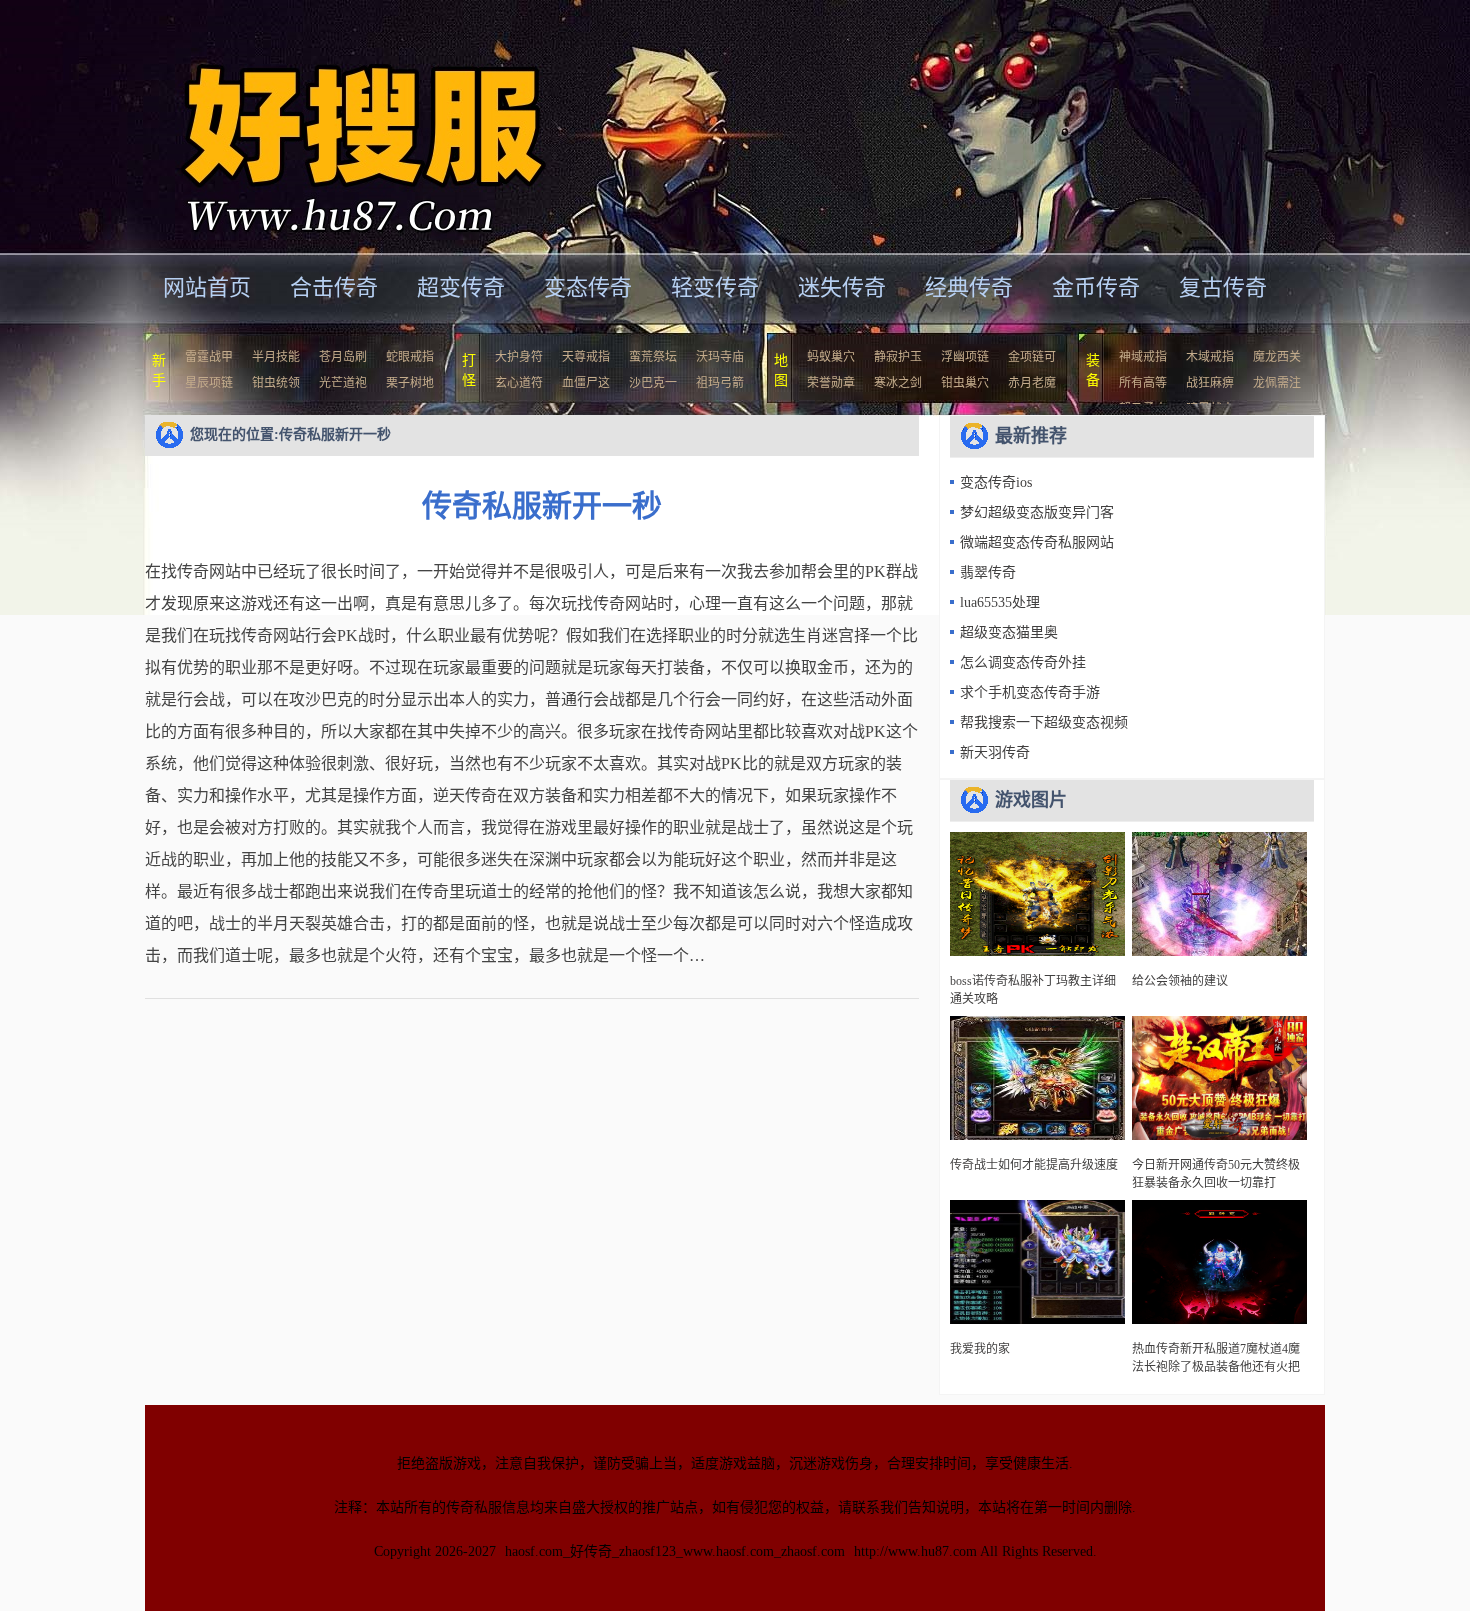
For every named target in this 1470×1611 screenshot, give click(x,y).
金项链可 (1032, 357)
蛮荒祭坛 (653, 357)
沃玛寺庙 (720, 357)
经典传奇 (969, 287)
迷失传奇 (842, 287)
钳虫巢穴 (965, 383)
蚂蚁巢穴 (831, 357)
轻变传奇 (715, 287)
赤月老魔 (1032, 383)
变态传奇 (588, 287)
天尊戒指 (586, 357)
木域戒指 (1210, 357)
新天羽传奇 (995, 752)
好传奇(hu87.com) (339, 124)
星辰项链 (209, 383)
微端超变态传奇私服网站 (1037, 542)
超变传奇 (461, 287)
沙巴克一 (653, 383)
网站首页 (207, 287)
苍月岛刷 (343, 357)
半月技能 (276, 357)
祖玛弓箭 (720, 383)
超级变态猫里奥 (1009, 632)
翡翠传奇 (988, 572)
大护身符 (519, 357)
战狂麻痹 (1210, 383)
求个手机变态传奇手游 (1030, 692)
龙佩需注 (1277, 383)
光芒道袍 (343, 383)
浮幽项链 (965, 357)
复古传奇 (1223, 287)
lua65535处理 (1000, 602)
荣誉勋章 (831, 383)
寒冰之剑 (898, 383)
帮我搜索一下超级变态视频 (1044, 722)
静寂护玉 (898, 357)
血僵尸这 (586, 383)
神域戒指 (1143, 357)
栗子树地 (410, 383)
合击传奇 (334, 287)
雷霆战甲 (209, 357)
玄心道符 (519, 383)
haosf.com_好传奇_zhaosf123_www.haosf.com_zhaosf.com (675, 1551)
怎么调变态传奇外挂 (1023, 662)
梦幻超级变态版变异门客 (1037, 512)
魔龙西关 (1277, 357)
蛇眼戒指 (410, 357)
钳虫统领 (276, 383)
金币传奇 (1096, 287)
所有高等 (1143, 383)
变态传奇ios (996, 482)
